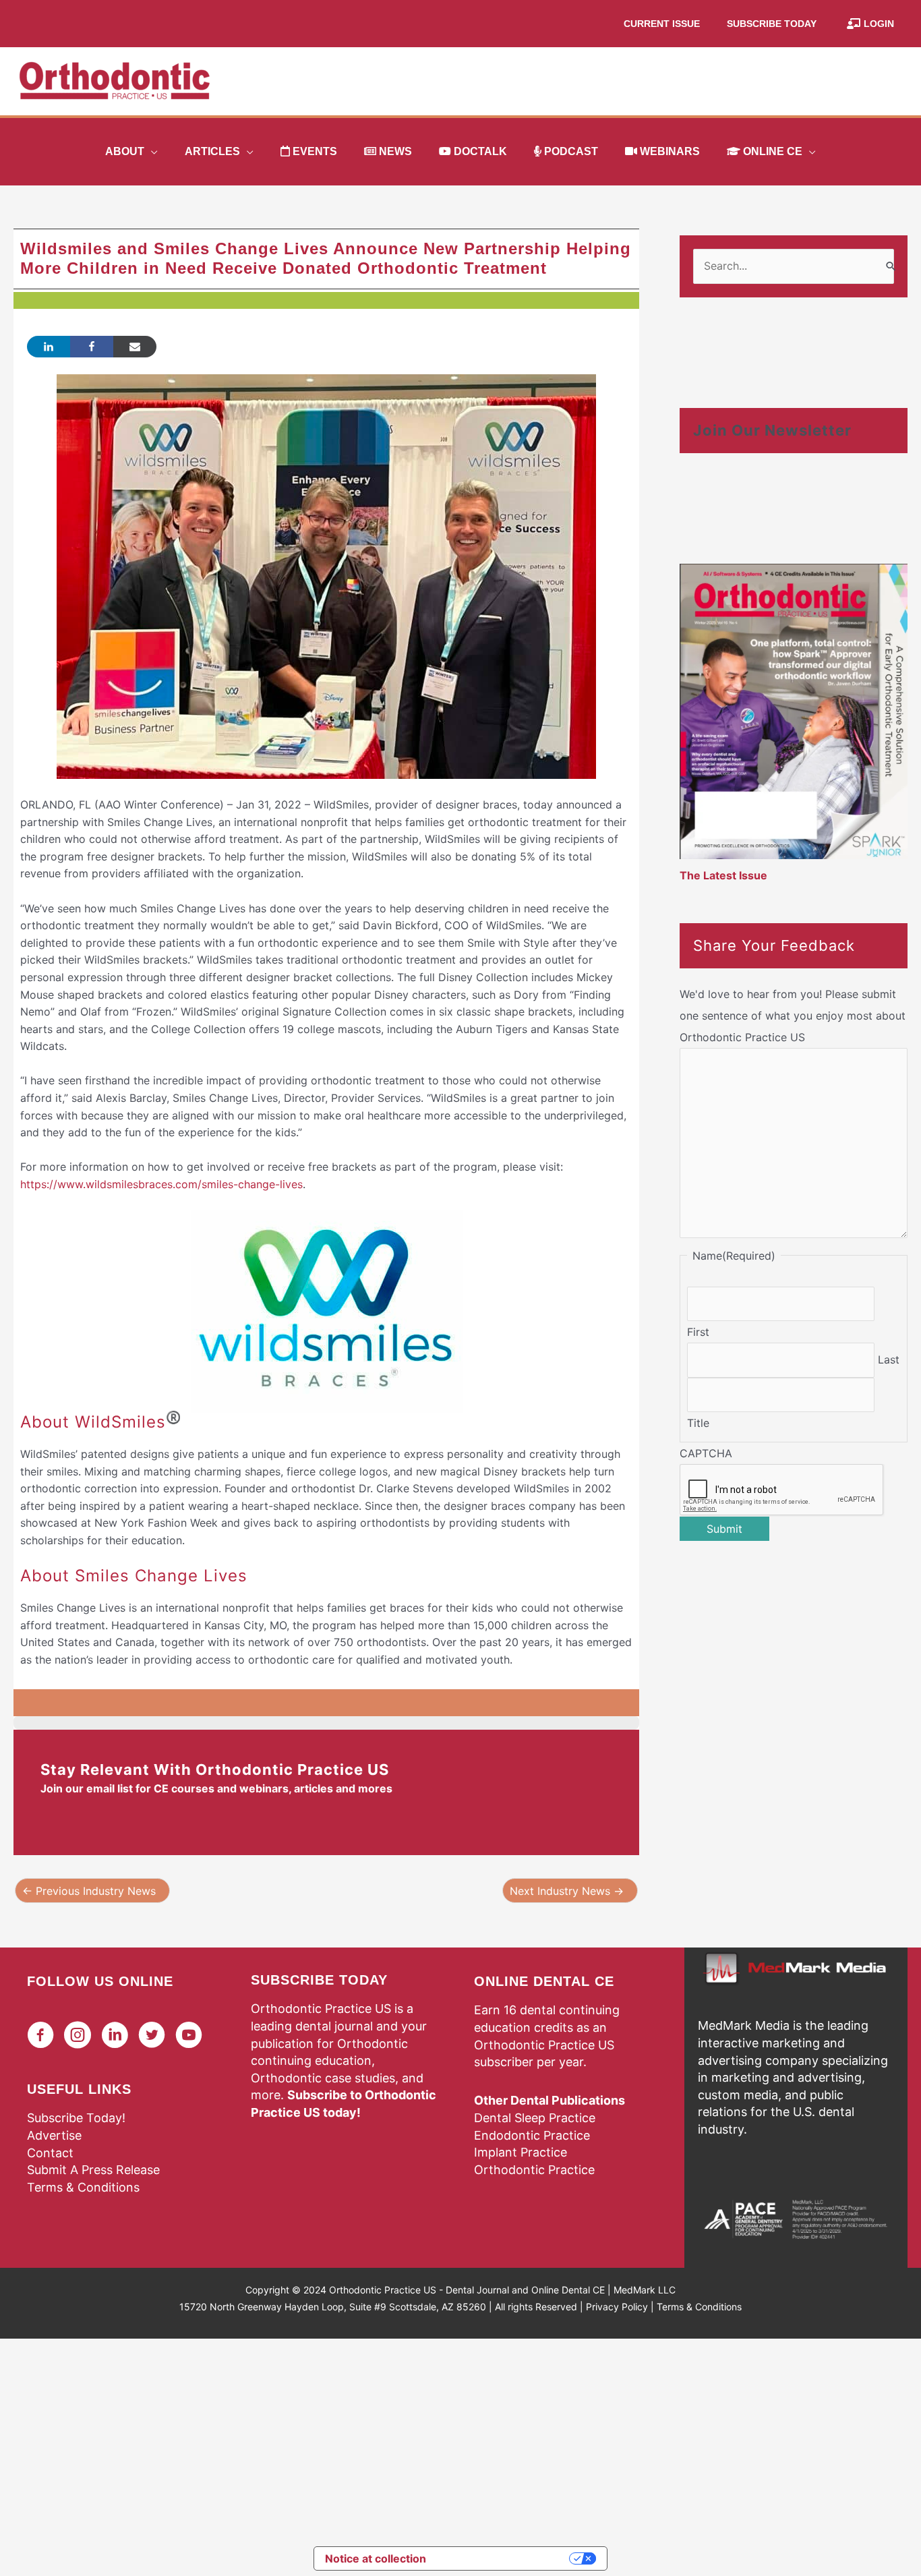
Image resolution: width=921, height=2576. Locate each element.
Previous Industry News (89, 1891)
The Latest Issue (723, 875)
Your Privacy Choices (504, 2558)
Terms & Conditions (83, 2187)
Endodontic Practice (532, 2135)
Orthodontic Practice (534, 2170)
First (698, 1332)
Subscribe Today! (76, 2118)
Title (698, 1423)
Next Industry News (567, 1891)
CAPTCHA (706, 1453)
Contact (50, 2153)
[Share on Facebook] (92, 347)
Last (889, 1359)
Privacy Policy (617, 2307)
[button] (151, 152)
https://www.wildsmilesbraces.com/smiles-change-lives (161, 1184)
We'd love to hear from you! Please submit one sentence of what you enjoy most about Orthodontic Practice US (793, 1016)
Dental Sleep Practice (535, 2118)
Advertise (54, 2135)
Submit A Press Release (93, 2170)
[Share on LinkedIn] (49, 347)
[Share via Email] (135, 347)
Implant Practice (521, 2152)
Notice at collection (376, 2558)
